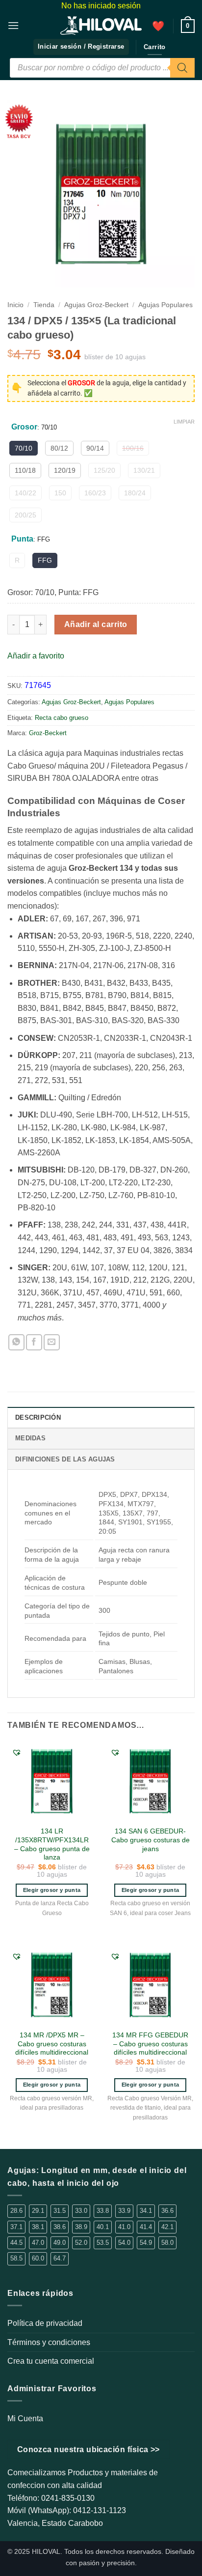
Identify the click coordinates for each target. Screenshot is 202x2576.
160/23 (95, 493)
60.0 (38, 2258)
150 (60, 493)
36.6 (167, 2211)
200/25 (25, 515)
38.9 (81, 2227)
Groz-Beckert (48, 733)
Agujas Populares (165, 305)
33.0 (81, 2211)
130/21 (144, 470)
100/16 (133, 448)
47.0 (38, 2243)
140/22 (25, 493)
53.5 (103, 2243)
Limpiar (184, 422)
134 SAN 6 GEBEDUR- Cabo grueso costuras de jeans (151, 1840)
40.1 (103, 2227)
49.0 (60, 2243)
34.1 (146, 2211)
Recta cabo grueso (62, 718)
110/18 (25, 470)
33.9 (124, 2211)
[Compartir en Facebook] (34, 1342)
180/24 (135, 493)
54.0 (124, 2243)
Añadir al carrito (96, 624)
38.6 (60, 2227)
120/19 (65, 470)
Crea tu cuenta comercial (51, 2361)
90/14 (95, 448)
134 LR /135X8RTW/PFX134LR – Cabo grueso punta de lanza (52, 1844)
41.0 (124, 2227)
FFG (45, 560)
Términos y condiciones (49, 2342)
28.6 (16, 2211)
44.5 (16, 2243)
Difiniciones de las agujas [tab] (65, 1459)
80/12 (59, 448)
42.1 (167, 2227)
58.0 (167, 2243)
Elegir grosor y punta (52, 1890)
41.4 (146, 2227)
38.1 (38, 2227)
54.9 (146, 2243)
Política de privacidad (45, 2323)
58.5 (16, 2258)
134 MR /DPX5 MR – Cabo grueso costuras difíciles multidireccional (52, 2044)
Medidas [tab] (30, 1438)
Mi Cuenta (25, 2419)
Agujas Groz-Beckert (96, 305)
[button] (13, 25)
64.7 (60, 2258)
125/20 (104, 470)
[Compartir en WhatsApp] (16, 1342)
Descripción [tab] (38, 1417)
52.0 (81, 2243)
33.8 (103, 2211)
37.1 (16, 2227)
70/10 (24, 448)
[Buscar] (182, 68)
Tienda (44, 305)
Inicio (15, 305)
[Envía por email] (52, 1342)
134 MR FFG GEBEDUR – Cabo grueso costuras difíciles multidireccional (150, 2044)
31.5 (60, 2211)
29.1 (38, 2211)
